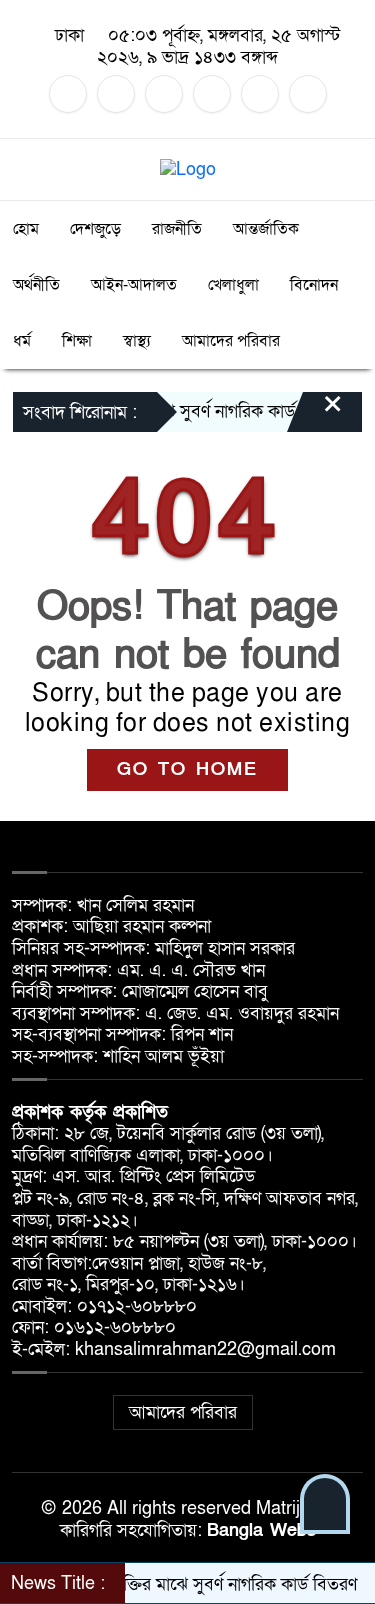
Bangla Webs (261, 1530)
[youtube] (260, 94)
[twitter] (116, 94)
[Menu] (29, 169)
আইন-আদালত (134, 285)
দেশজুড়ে (95, 229)
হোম (26, 229)
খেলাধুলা (233, 285)
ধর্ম (22, 341)
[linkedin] (212, 94)
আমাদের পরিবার (231, 341)
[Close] (315, 414)
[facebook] (68, 94)
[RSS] (308, 94)
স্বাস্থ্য (137, 341)
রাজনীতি (177, 229)
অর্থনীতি (36, 285)
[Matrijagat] (188, 168)
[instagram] (164, 94)
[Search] (346, 169)
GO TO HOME (187, 769)
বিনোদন (314, 285)
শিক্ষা (77, 341)
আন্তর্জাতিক (266, 229)
